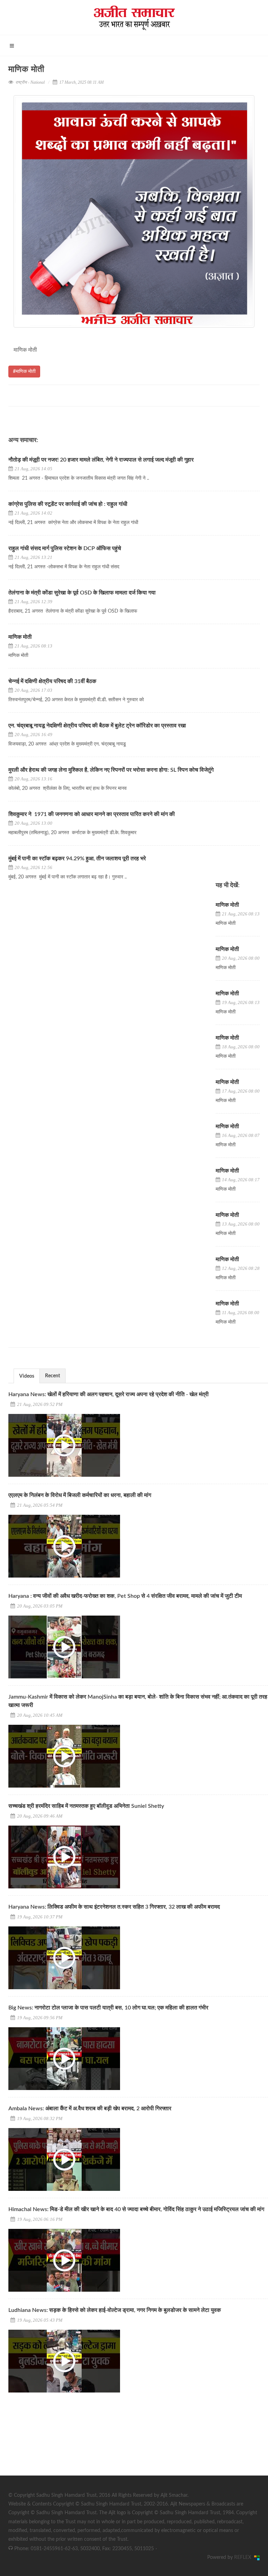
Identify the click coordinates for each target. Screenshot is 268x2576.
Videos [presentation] (27, 1376)
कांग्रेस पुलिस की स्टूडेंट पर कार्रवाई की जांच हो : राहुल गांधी (69, 504)
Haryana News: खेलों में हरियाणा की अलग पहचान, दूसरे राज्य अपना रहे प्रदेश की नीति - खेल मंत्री (109, 1394)
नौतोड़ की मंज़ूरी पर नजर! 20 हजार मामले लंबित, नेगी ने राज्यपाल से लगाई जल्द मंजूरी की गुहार (101, 460)
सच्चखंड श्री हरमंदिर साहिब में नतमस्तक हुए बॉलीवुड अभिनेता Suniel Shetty (86, 1806)
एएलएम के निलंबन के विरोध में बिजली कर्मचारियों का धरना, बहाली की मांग (80, 1495)
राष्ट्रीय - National (30, 82)
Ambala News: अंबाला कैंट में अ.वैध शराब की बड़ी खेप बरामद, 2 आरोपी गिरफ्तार (90, 2109)
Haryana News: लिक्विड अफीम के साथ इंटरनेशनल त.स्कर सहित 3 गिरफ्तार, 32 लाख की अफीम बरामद (114, 1907)
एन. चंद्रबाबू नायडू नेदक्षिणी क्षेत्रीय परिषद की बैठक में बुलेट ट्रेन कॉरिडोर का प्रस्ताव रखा (97, 726)
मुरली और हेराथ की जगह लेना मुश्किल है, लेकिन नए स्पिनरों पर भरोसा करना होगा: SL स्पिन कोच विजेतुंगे (112, 770)
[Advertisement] (61, 2443)
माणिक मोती (20, 637)
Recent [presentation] (53, 1376)
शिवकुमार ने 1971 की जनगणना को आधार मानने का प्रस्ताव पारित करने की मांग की (92, 814)
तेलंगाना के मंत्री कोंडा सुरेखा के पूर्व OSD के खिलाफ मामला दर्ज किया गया (82, 593)
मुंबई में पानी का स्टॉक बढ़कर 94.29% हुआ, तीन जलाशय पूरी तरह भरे (77, 859)
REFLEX (244, 2558)
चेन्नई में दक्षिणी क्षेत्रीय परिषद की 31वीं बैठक (52, 681)
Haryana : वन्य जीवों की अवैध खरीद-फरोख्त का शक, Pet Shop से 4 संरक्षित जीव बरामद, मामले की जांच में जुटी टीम (125, 1596)
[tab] (27, 1376)
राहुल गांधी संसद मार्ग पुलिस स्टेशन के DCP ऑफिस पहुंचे (65, 548)
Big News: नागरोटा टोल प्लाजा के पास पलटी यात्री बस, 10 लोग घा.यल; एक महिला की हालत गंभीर (108, 2008)
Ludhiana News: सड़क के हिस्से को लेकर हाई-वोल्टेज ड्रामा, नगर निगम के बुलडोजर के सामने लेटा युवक (115, 2310)
